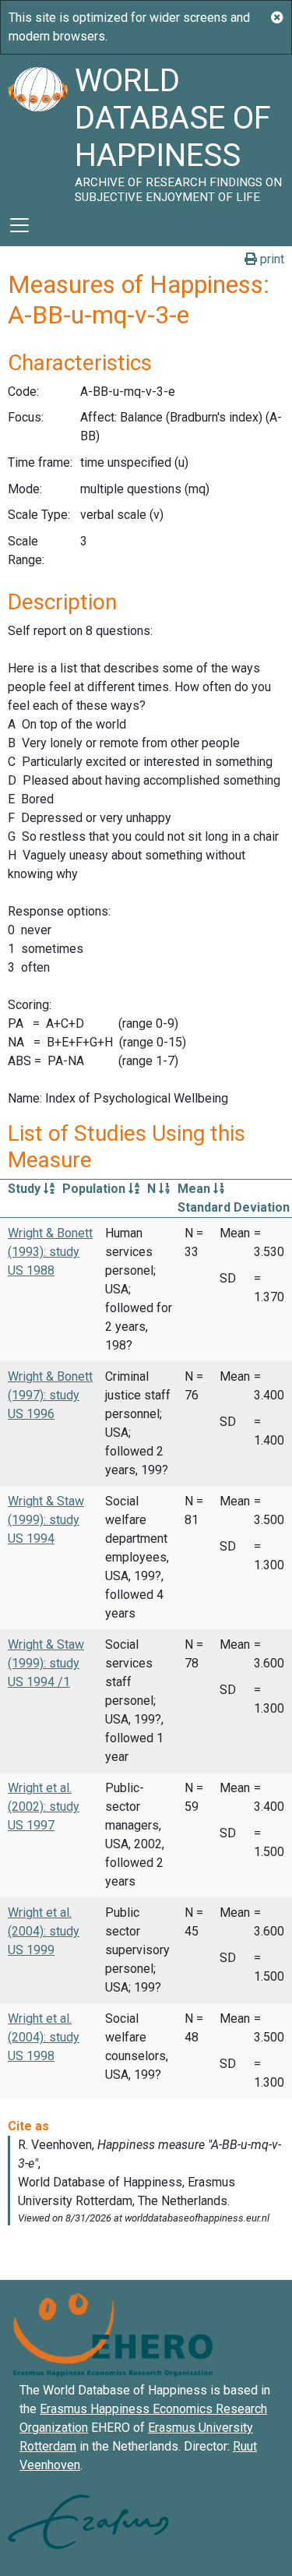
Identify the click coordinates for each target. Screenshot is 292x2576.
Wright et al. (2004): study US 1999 (44, 1931)
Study (26, 1189)
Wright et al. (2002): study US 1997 (44, 1807)
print (271, 259)
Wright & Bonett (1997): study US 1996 (50, 1395)
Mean (195, 1189)
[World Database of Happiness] (37, 129)
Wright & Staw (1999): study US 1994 (46, 1520)
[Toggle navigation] (19, 225)
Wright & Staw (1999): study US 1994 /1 (46, 1663)
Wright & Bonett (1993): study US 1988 (50, 1252)
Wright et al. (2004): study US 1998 (44, 2037)
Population (95, 1189)
